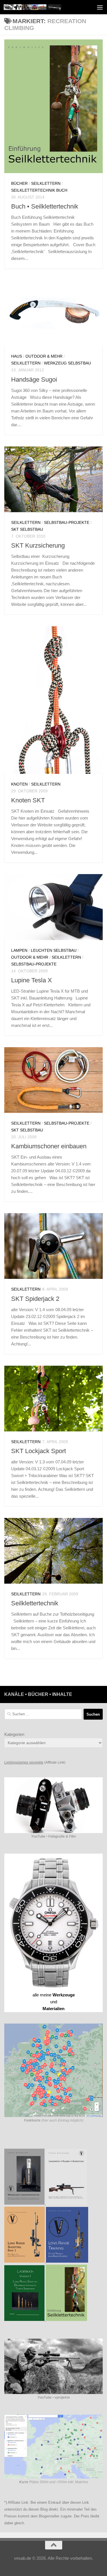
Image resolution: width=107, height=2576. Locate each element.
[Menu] (100, 7)
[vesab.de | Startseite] (42, 7)
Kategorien (14, 1734)
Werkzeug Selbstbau (67, 363)
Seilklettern (46, 183)
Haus (17, 356)
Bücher (19, 183)
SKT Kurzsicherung (38, 545)
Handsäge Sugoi (34, 379)
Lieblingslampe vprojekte (24, 1762)
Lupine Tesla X (32, 980)
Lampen (19, 950)
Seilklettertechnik (35, 1603)
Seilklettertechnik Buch (39, 190)
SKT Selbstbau (27, 529)
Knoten (19, 784)
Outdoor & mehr (44, 356)
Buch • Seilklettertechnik (45, 206)
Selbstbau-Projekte (67, 522)
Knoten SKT (28, 800)
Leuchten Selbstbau (54, 950)
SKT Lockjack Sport (39, 1451)
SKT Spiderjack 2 (35, 1299)
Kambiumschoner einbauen (49, 1146)
